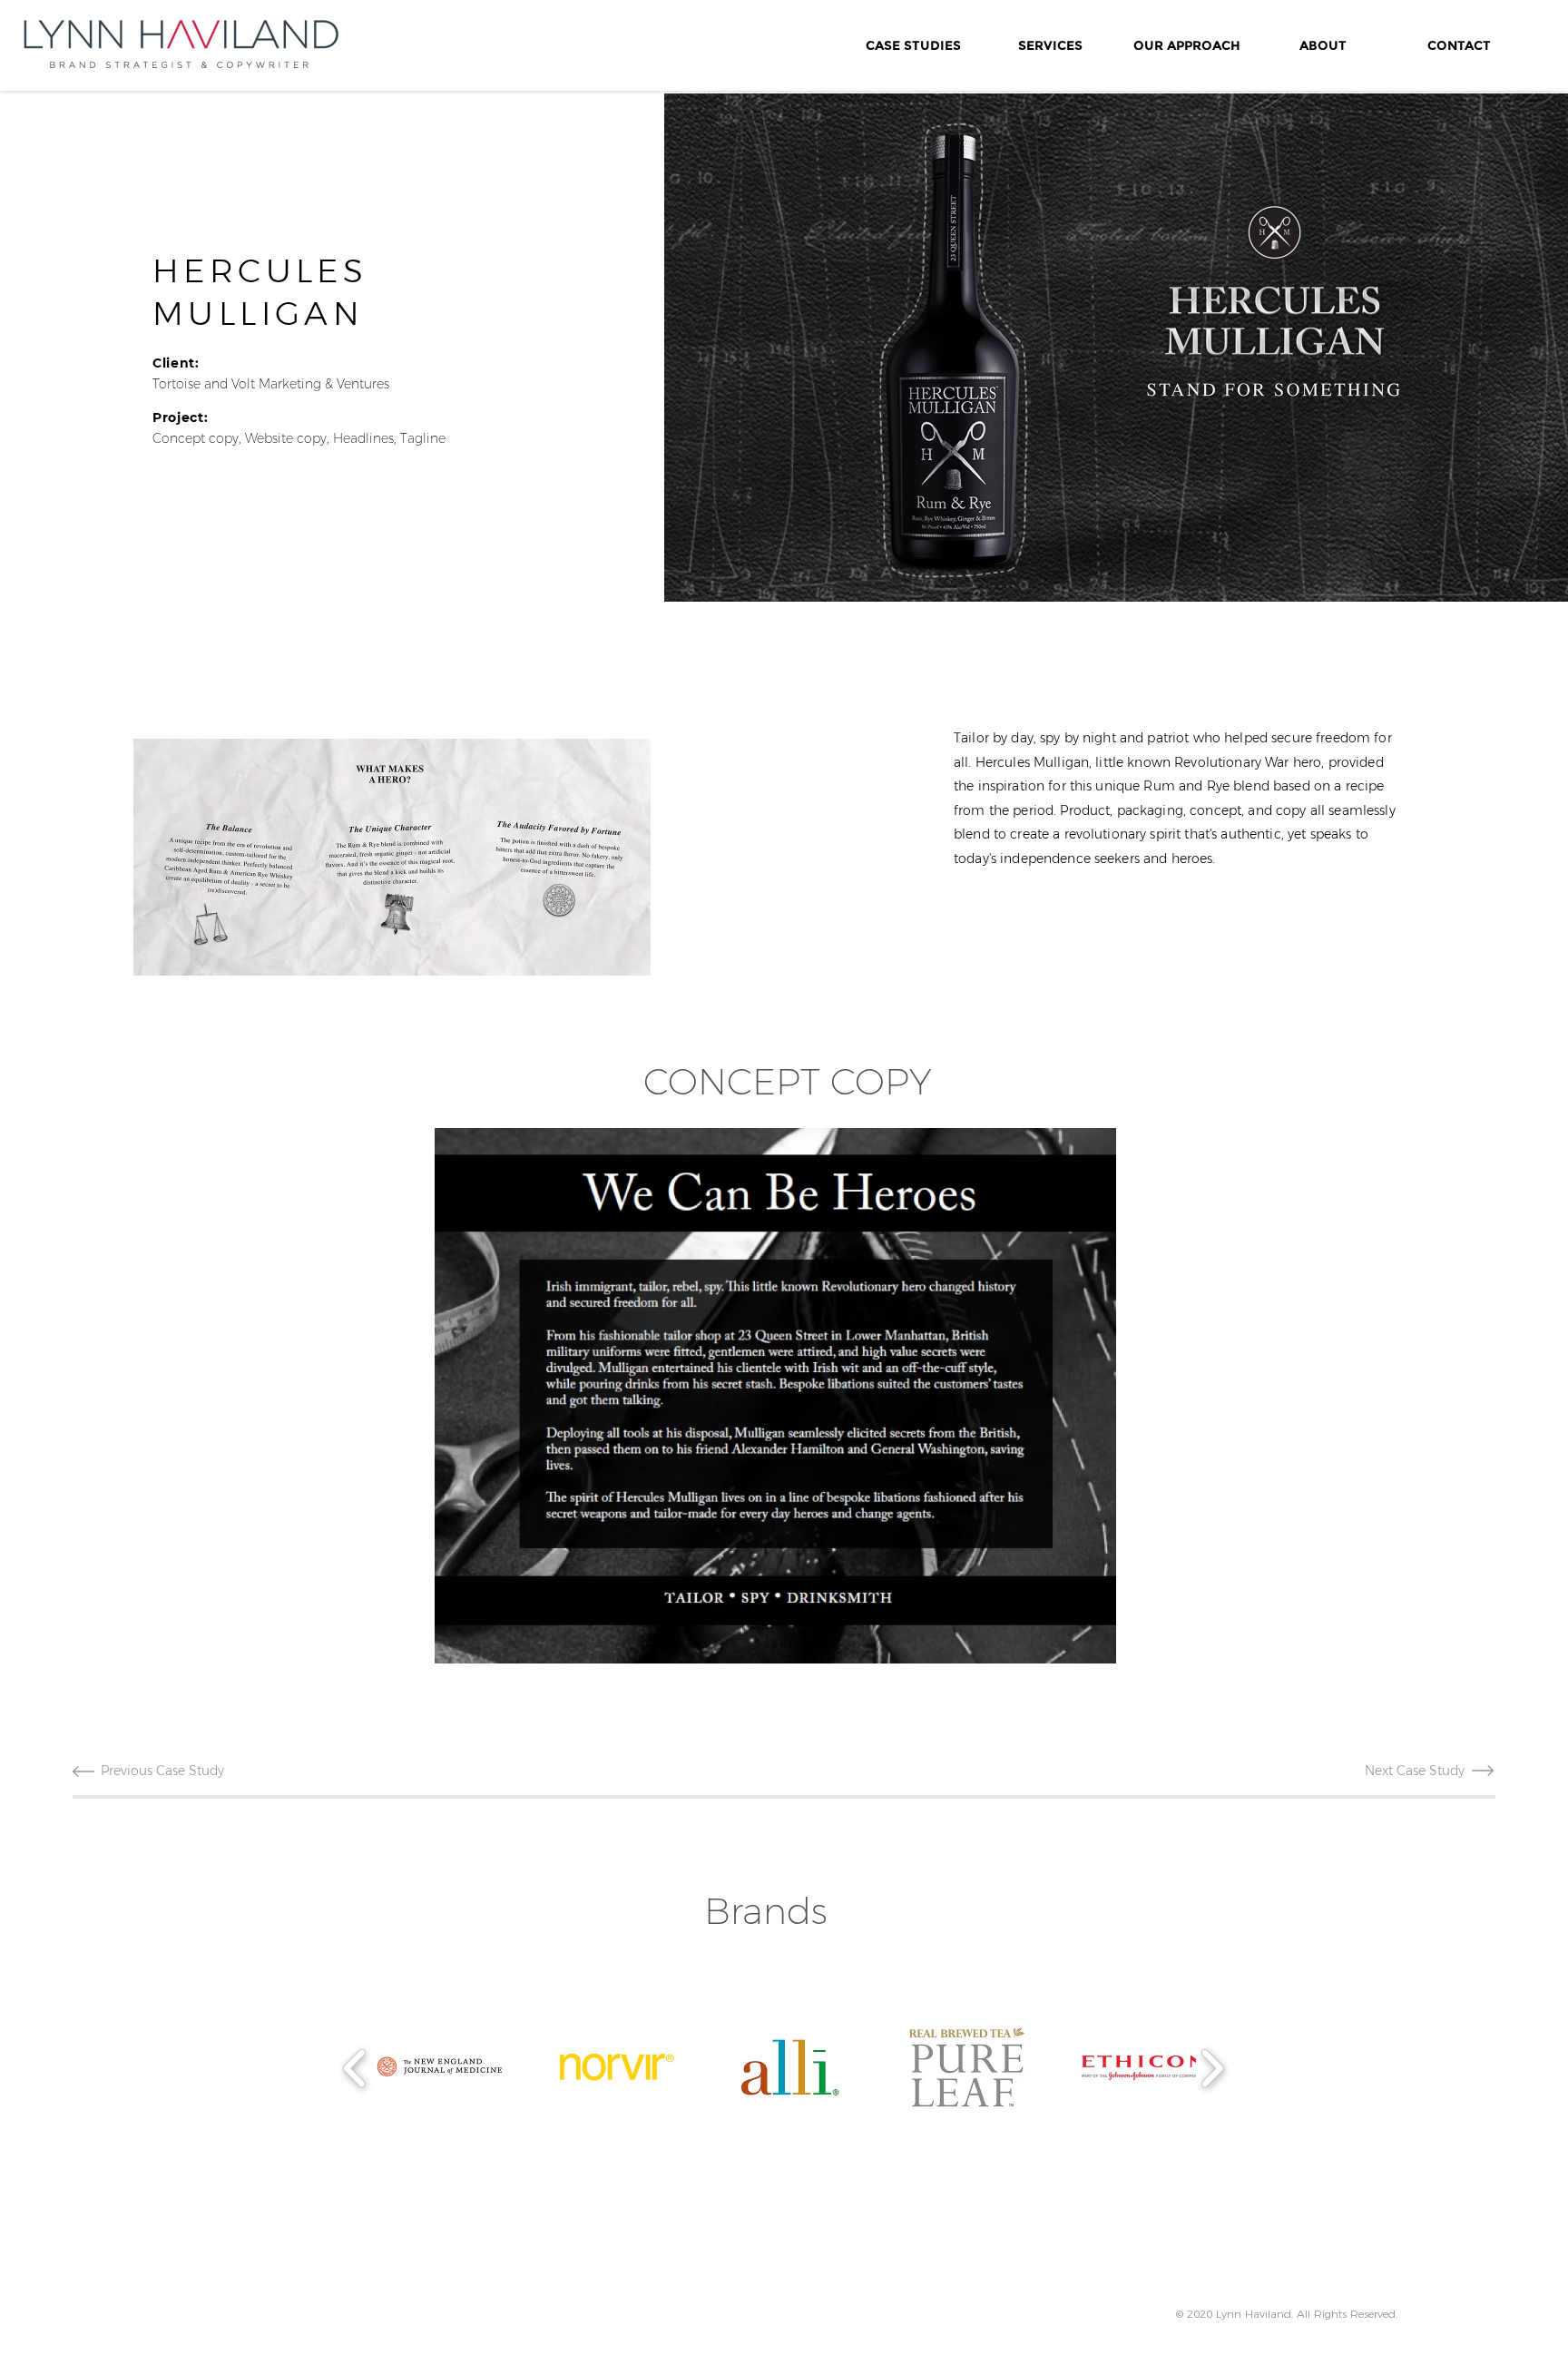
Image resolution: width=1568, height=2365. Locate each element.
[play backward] (355, 2068)
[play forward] (1212, 2068)
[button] (392, 857)
